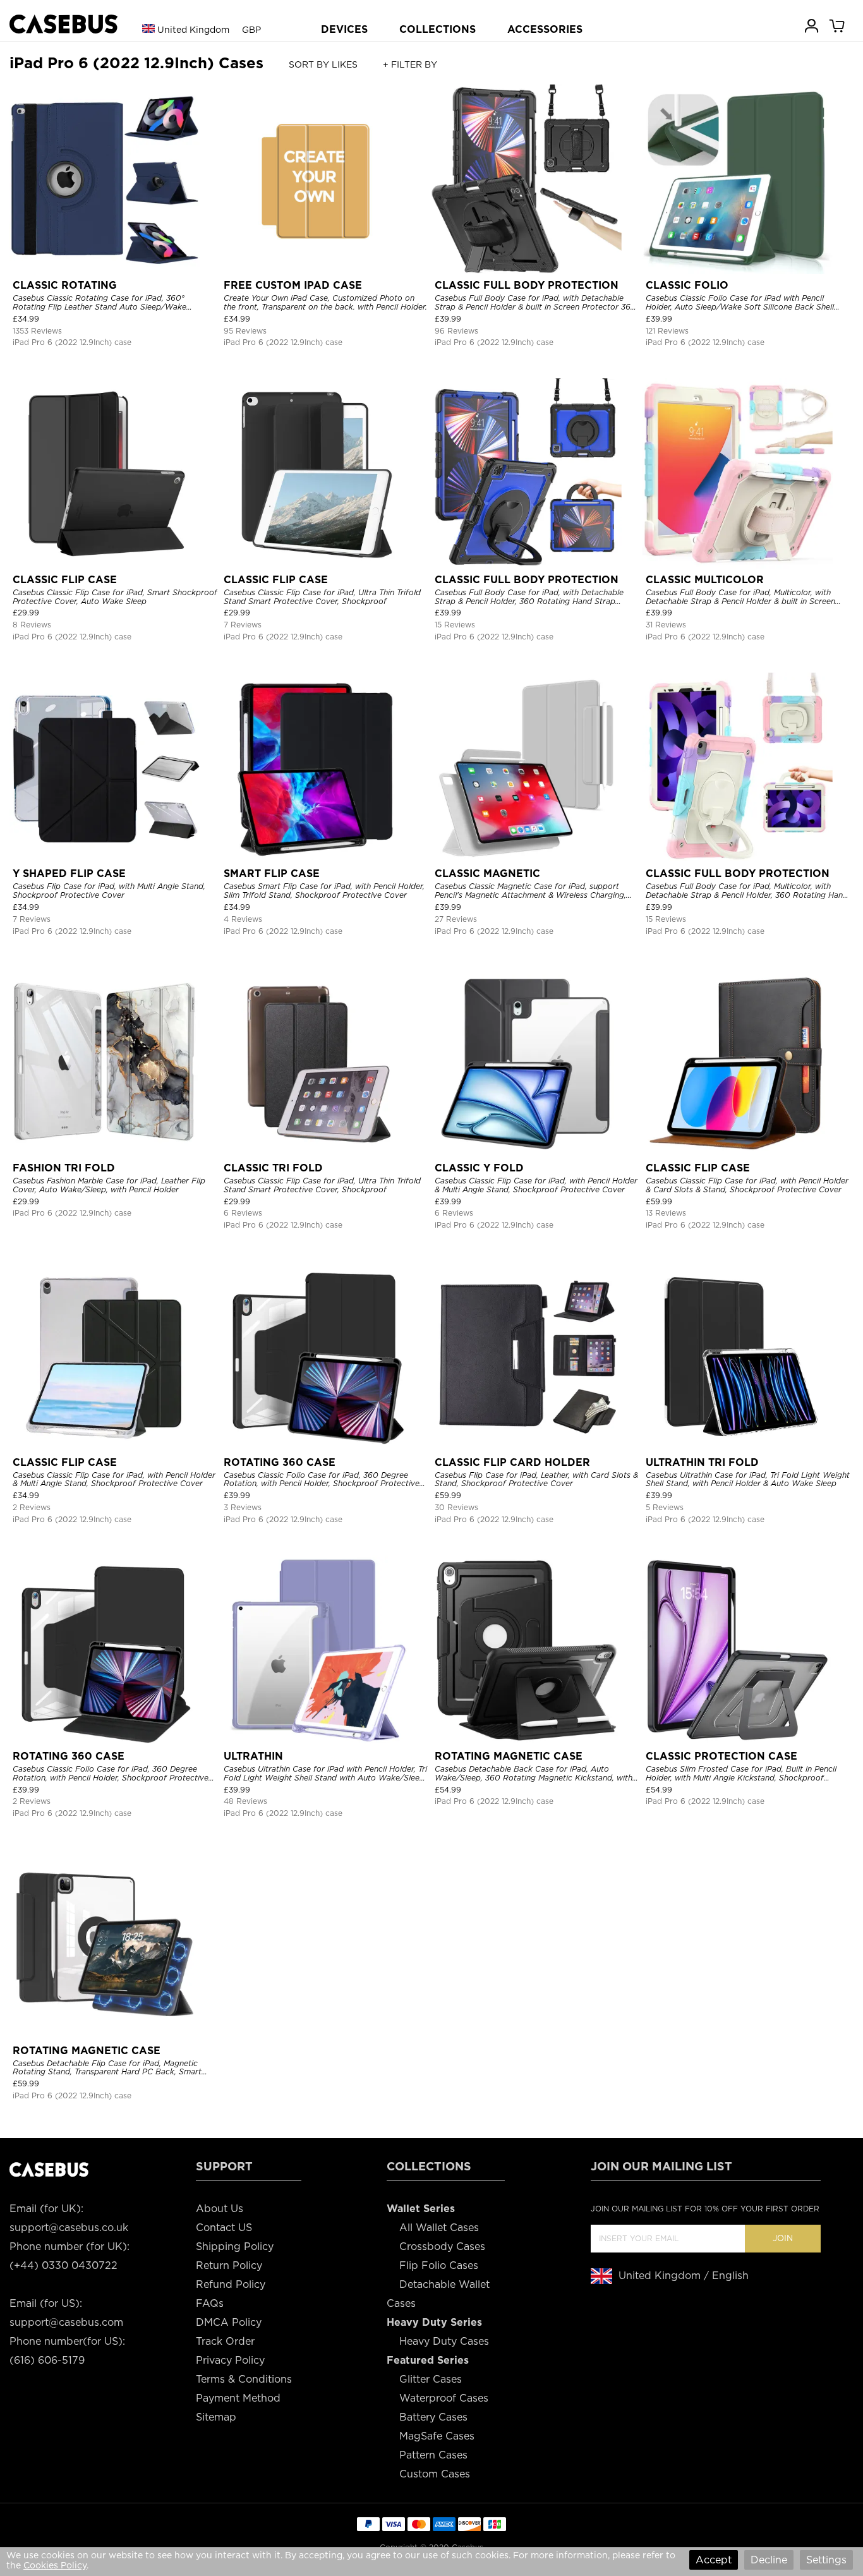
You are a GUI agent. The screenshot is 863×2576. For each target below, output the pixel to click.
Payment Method (238, 2398)
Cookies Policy (55, 2565)
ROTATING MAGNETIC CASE (509, 1756)
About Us (220, 2209)
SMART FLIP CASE (272, 874)
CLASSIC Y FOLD (479, 1168)
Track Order (225, 2341)
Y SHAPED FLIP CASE (69, 874)
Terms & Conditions (244, 2379)
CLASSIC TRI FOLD (273, 1168)
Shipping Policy (235, 2246)
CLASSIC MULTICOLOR (705, 580)
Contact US (224, 2228)
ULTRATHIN (253, 1756)
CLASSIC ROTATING (65, 285)
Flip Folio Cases (439, 2265)
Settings (826, 2560)
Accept (714, 2560)
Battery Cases (433, 2417)
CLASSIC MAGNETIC (487, 874)
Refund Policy (231, 2284)
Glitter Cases (431, 2379)
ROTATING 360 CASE (280, 1462)
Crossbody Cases (442, 2246)
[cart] (838, 25)
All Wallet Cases (439, 2228)
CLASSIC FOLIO (687, 285)
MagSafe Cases (437, 2436)
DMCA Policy (229, 2322)
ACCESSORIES (545, 29)
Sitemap (216, 2417)
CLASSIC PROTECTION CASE (721, 1756)
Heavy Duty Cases (444, 2341)
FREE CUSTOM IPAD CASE (293, 285)
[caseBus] (63, 24)
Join (783, 2238)
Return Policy (229, 2265)
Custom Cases (435, 2474)
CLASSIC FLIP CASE (65, 580)
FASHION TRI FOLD (64, 1168)
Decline (769, 2560)
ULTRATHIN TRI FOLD (702, 1462)
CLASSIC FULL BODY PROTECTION (527, 285)
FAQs (210, 2303)
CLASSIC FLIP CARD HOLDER (512, 1462)
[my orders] (812, 25)
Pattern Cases (433, 2455)
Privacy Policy (230, 2360)
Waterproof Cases (444, 2398)
